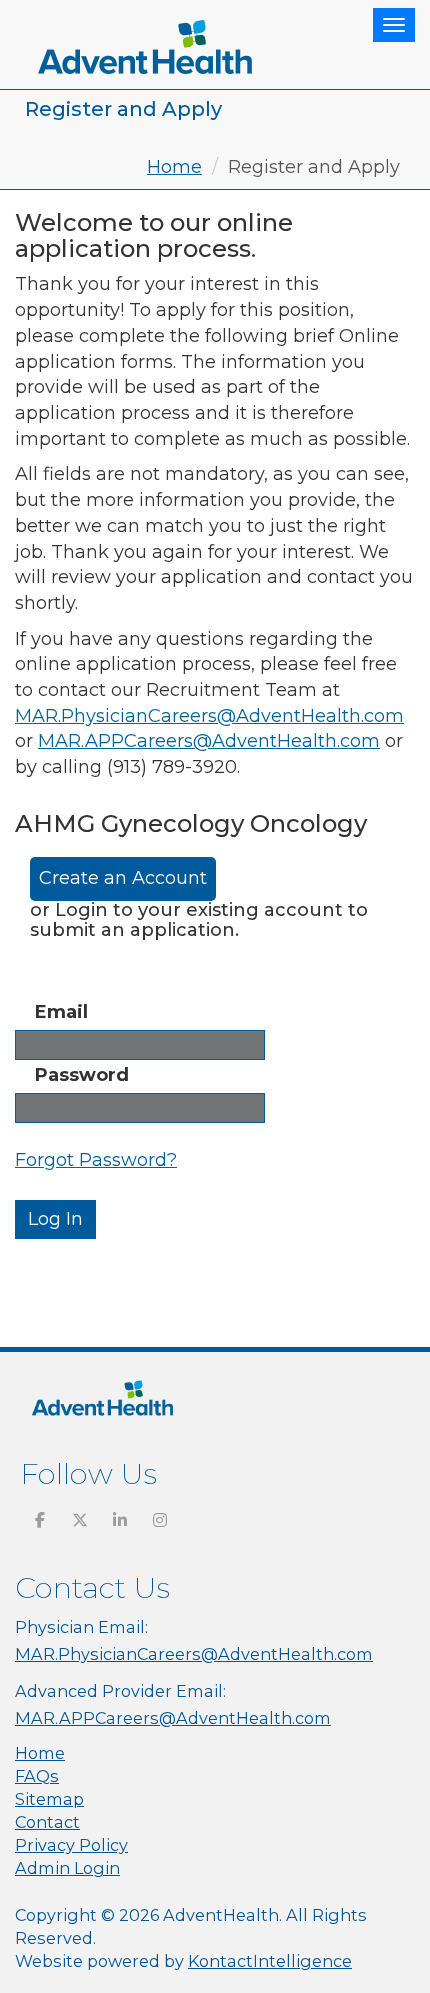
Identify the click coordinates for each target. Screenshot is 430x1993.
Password (82, 1075)
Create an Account (123, 878)
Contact (47, 1822)
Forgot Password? (96, 1160)
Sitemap (49, 1799)
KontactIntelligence (270, 1961)
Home (174, 167)
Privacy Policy (71, 1845)
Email (61, 1012)
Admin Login (67, 1868)
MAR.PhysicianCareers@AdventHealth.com (209, 716)
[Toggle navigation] (394, 25)
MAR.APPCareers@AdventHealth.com (209, 741)
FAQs (37, 1776)
